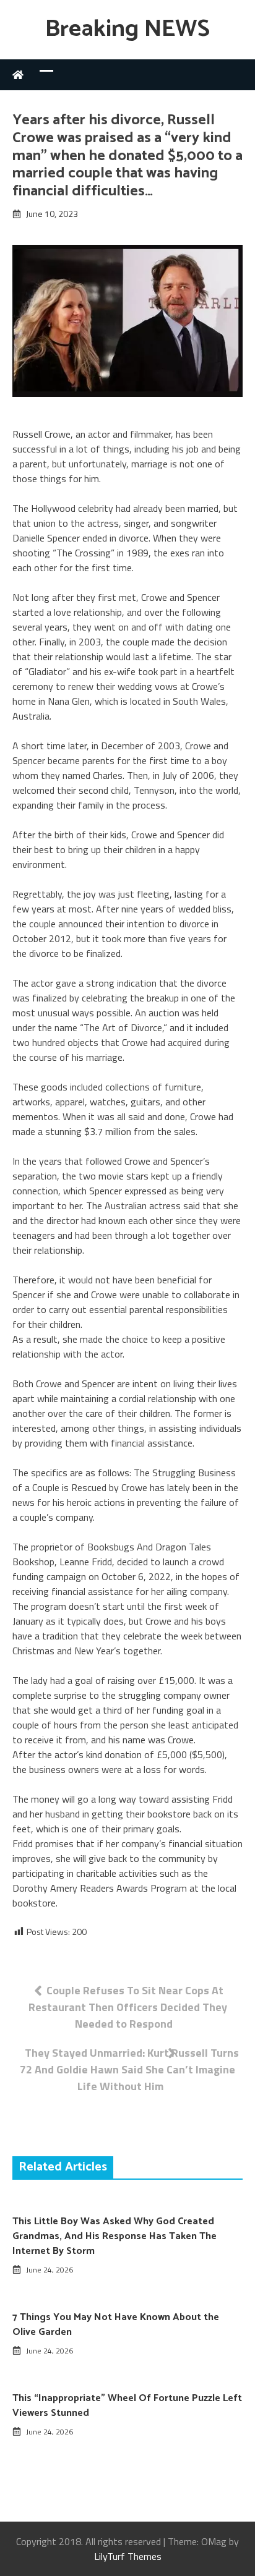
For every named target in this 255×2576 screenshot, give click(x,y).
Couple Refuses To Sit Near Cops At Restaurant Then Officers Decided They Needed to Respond (128, 2007)
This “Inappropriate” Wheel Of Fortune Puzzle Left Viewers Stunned (127, 2406)
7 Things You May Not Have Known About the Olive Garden (116, 2325)
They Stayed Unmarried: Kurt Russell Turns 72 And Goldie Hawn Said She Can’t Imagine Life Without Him (129, 2069)
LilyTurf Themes (128, 2556)
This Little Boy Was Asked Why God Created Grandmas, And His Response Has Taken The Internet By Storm (115, 2236)
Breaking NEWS (127, 29)
